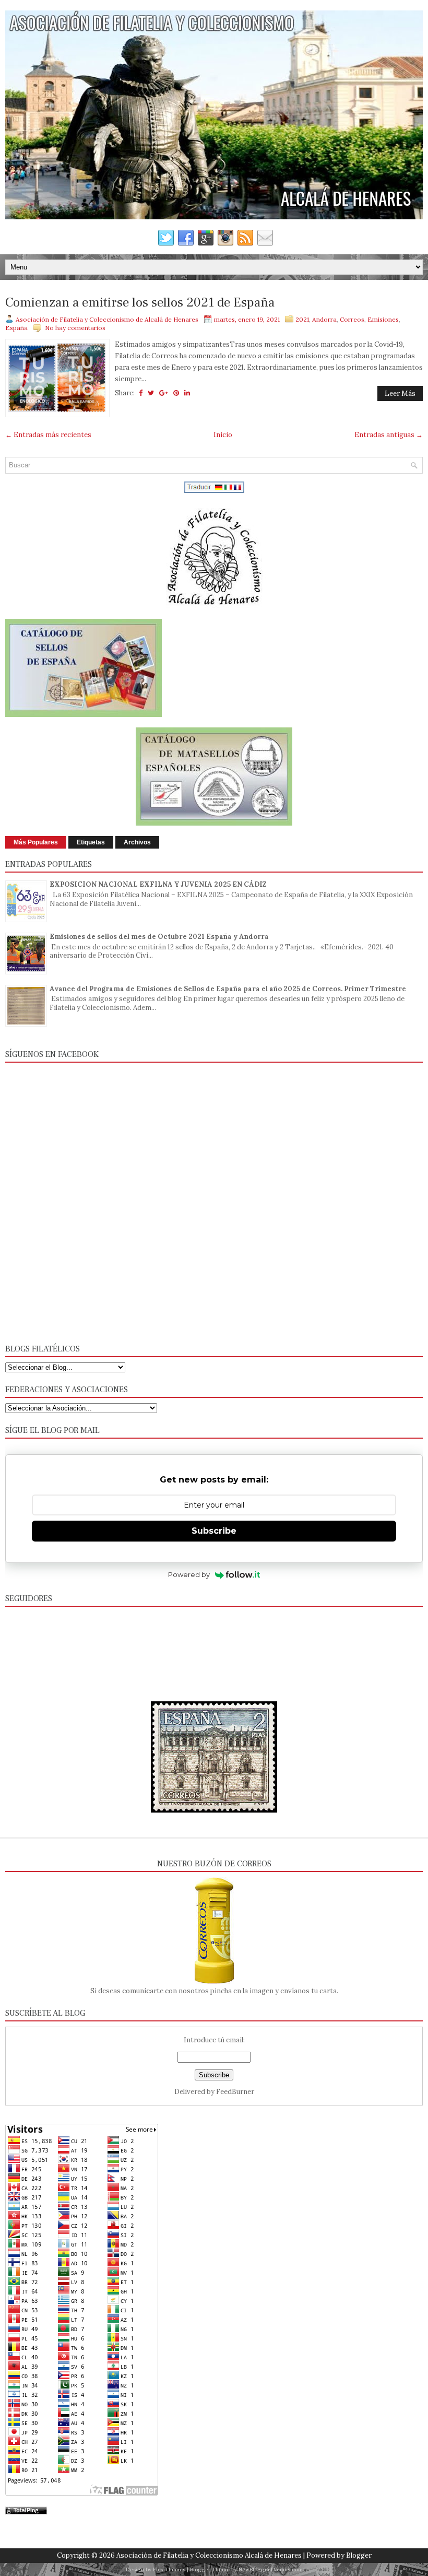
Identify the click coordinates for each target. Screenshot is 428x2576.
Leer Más (400, 393)
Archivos (137, 842)
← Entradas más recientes (48, 435)
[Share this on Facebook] (141, 393)
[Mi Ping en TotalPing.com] (26, 2512)
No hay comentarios (75, 328)
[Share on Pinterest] (176, 393)
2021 (302, 319)
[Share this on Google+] (164, 393)
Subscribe (214, 1531)
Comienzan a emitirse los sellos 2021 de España (140, 303)
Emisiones (383, 319)
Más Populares (36, 842)
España (16, 328)
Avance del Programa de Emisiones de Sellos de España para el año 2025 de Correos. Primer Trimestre (228, 989)
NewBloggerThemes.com (271, 2569)
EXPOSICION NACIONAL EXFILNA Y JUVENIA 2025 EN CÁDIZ (158, 884)
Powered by (189, 1574)
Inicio (223, 435)
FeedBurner (235, 2092)
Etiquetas (91, 842)
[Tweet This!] (151, 393)
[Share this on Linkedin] (187, 393)
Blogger (359, 2555)
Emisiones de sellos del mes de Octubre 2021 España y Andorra (159, 937)
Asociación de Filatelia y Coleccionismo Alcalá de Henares (209, 2555)
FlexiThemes (169, 2569)
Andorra (324, 319)
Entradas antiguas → (389, 435)
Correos (352, 319)
